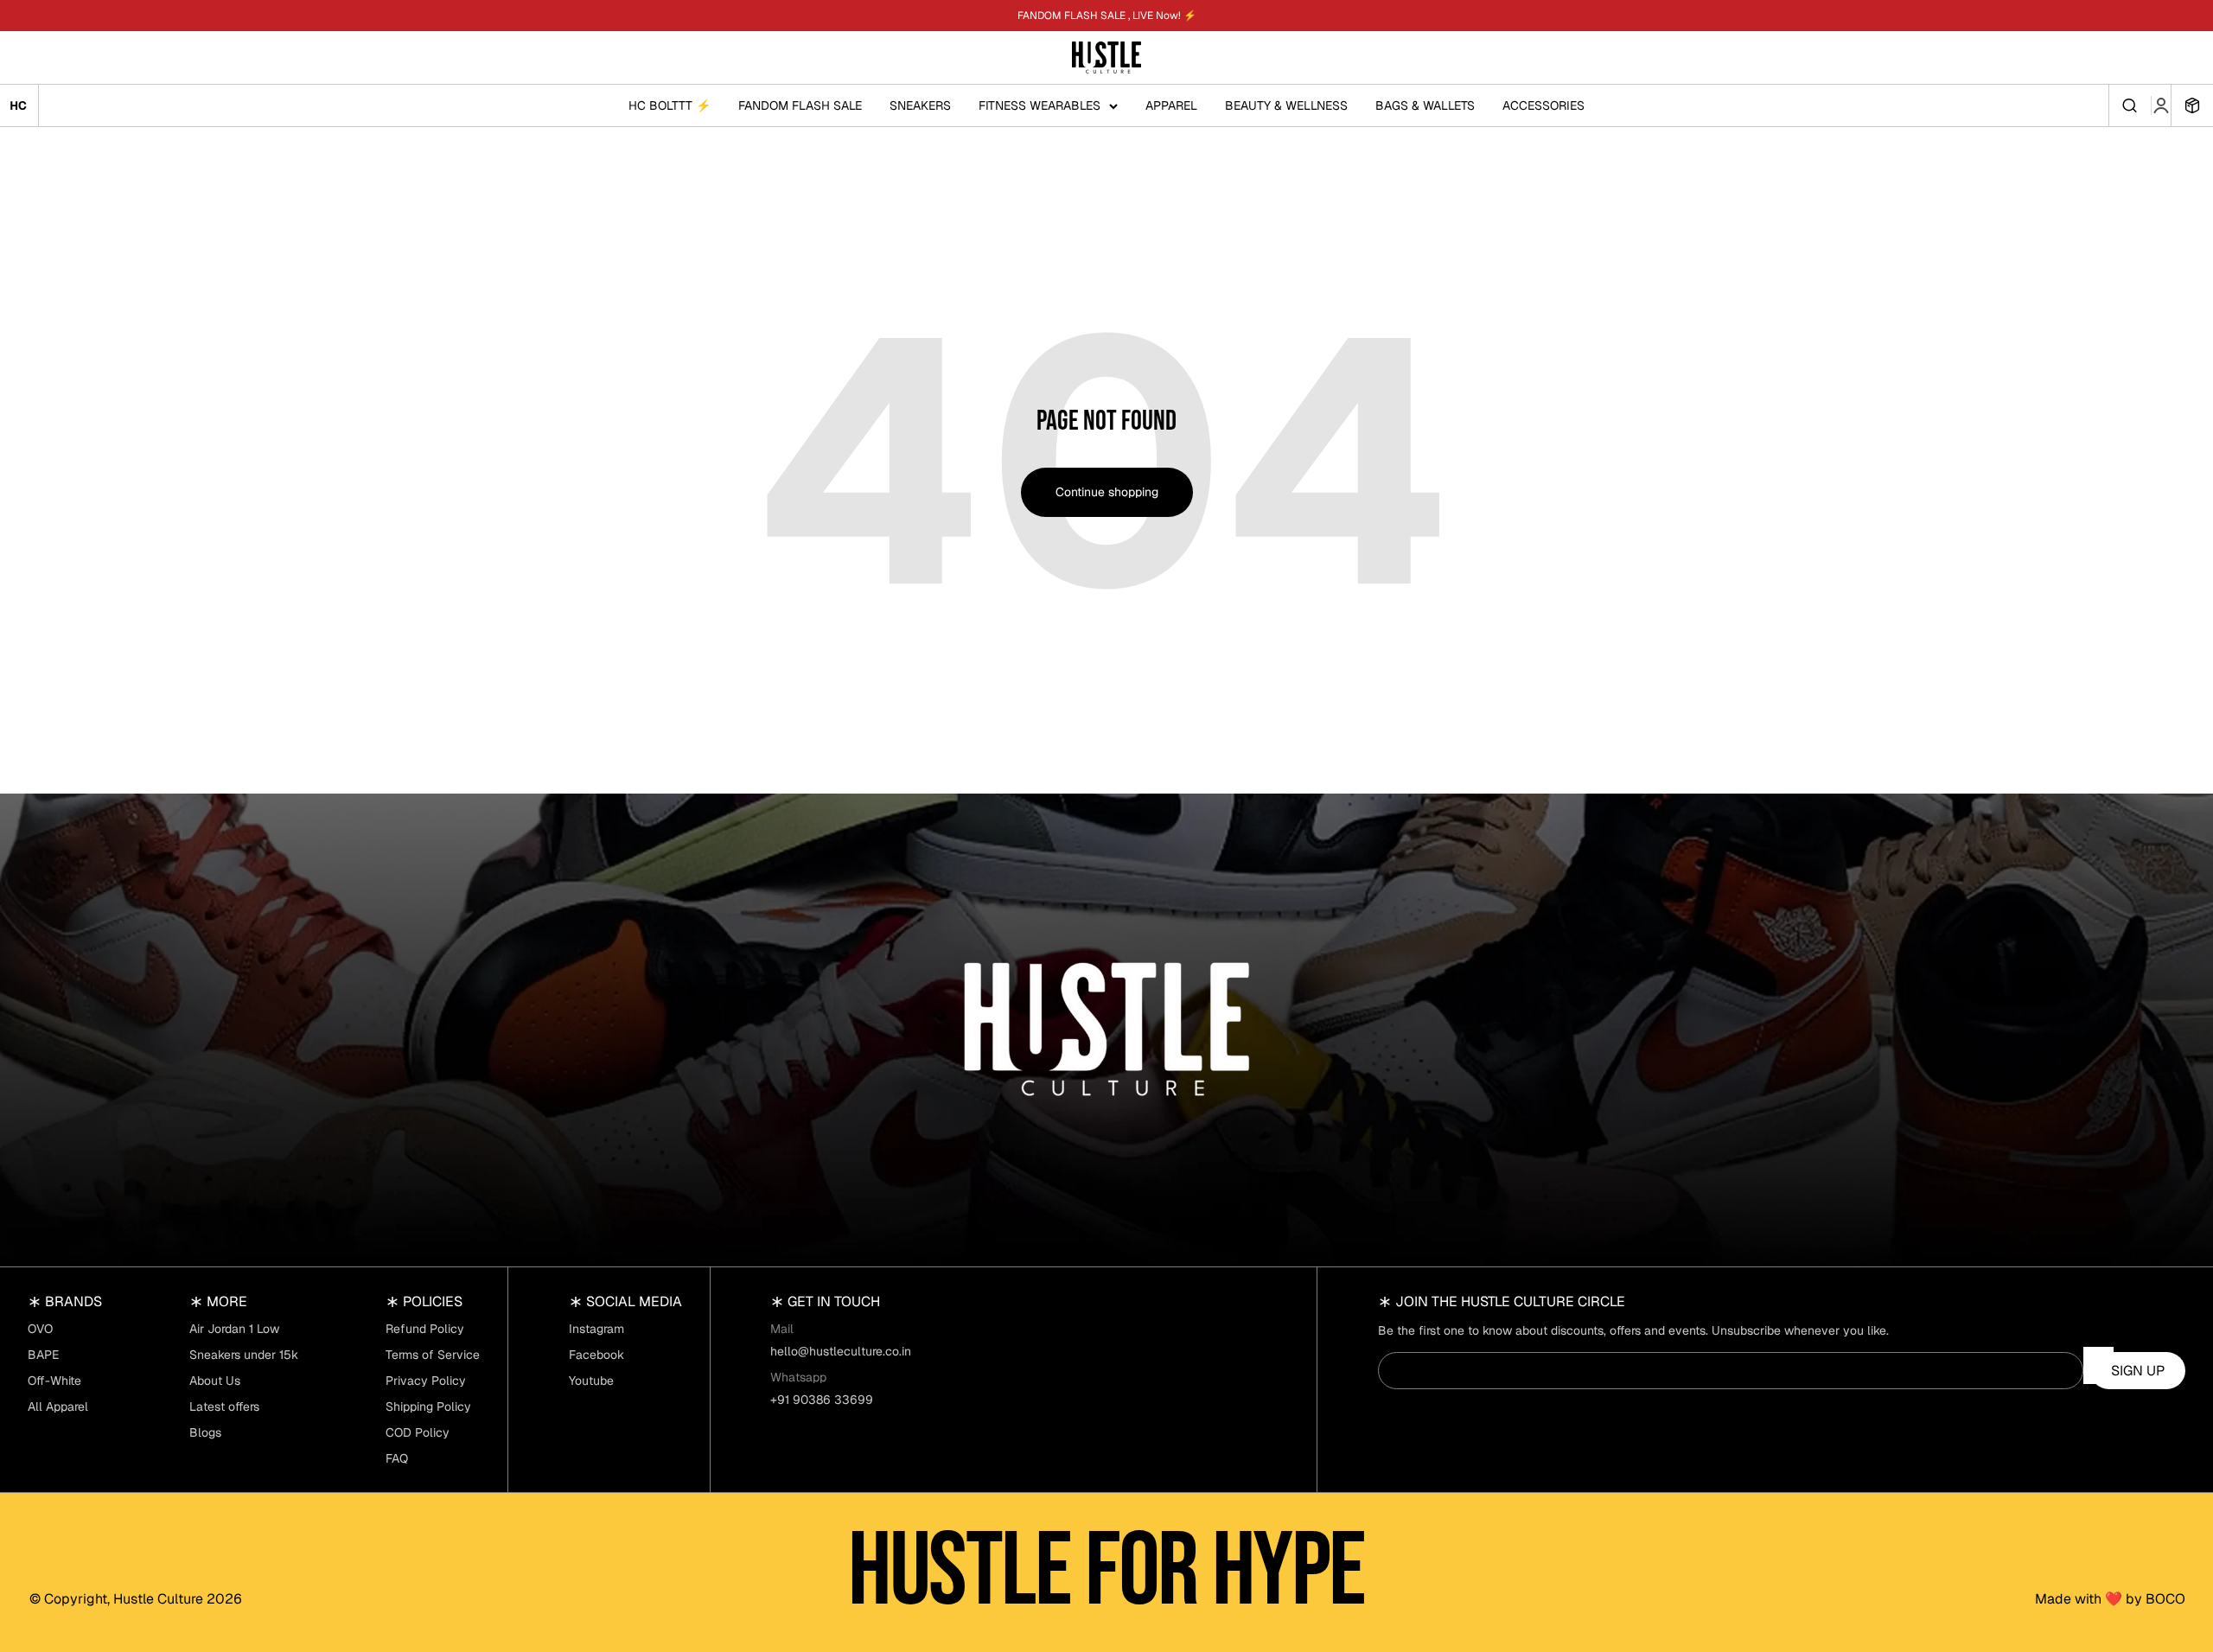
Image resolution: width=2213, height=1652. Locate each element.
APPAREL (1171, 105)
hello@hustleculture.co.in (841, 1351)
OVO (40, 1329)
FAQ (397, 1458)
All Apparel (58, 1406)
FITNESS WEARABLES (1040, 105)
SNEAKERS (920, 105)
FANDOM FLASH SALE (800, 105)
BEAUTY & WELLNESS (1286, 105)
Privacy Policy (426, 1381)
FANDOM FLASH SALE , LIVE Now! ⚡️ (1107, 16)
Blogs (205, 1432)
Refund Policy (425, 1329)
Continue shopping (1107, 492)
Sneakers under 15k (244, 1355)
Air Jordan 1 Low (234, 1329)
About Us (215, 1381)
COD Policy (418, 1432)
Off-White (54, 1381)
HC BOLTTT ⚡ (670, 105)
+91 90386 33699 (822, 1400)
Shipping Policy (428, 1406)
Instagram (596, 1329)
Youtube (591, 1381)
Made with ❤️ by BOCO (2110, 1599)
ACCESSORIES (1543, 105)
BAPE (43, 1355)
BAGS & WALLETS (1425, 105)
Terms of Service (433, 1355)
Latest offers (224, 1406)
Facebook (596, 1355)
